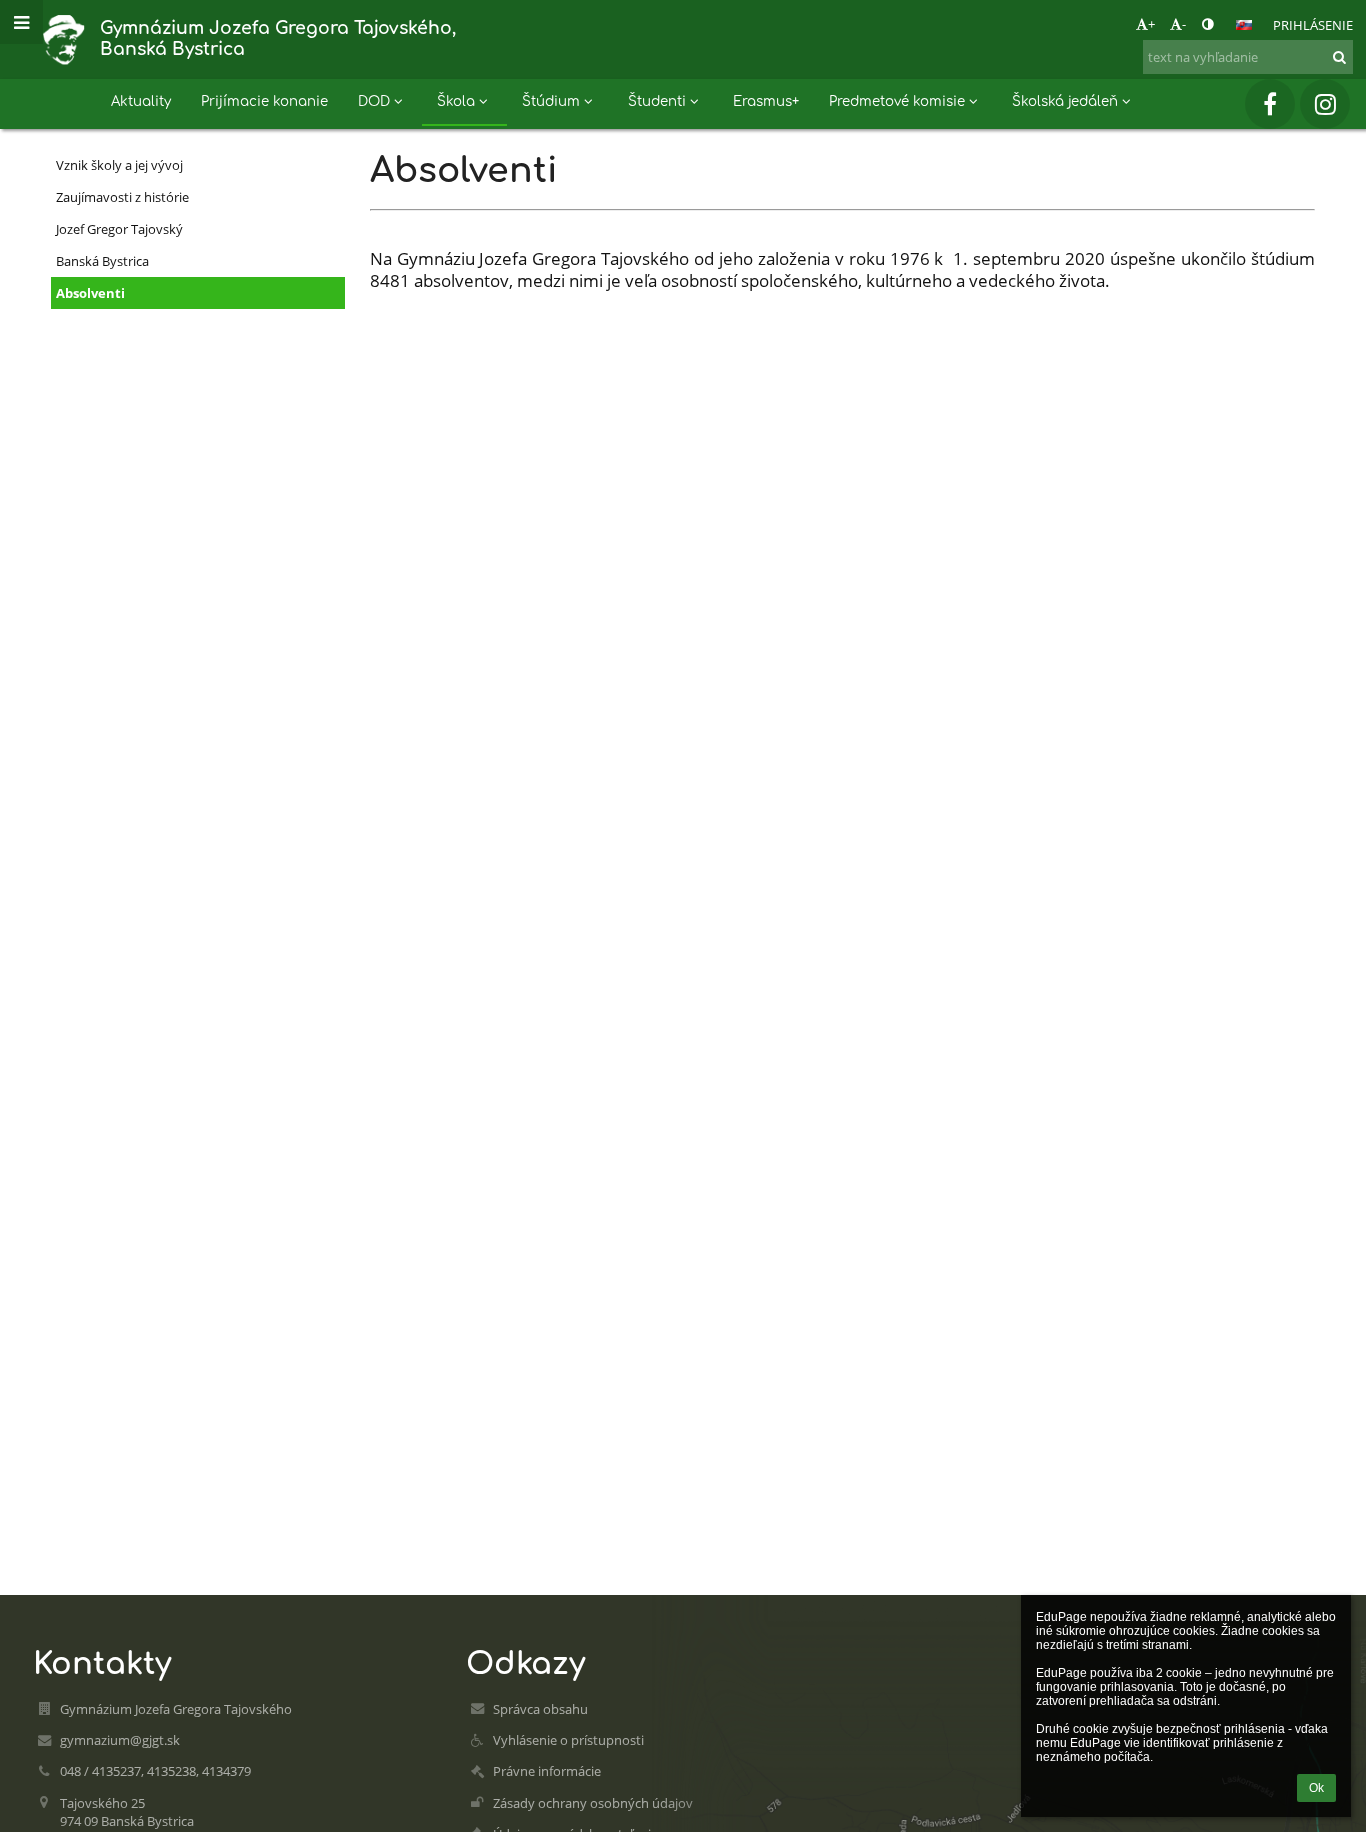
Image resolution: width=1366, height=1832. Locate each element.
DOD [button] (374, 101)
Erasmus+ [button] (766, 101)
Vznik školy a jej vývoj (119, 165)
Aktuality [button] (141, 101)
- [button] (1184, 24)
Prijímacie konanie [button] (264, 101)
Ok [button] (1316, 1788)
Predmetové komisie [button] (897, 101)
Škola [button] (456, 101)
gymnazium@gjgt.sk (120, 1740)
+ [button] (1151, 24)
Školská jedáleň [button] (1065, 101)
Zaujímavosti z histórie (122, 197)
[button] (1207, 24)
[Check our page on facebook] (1270, 104)
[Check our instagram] (1325, 104)
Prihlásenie (1313, 25)
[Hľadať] (1339, 57)
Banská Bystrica (102, 261)
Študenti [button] (657, 101)
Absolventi (90, 293)
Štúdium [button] (551, 101)
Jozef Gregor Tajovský (119, 229)
